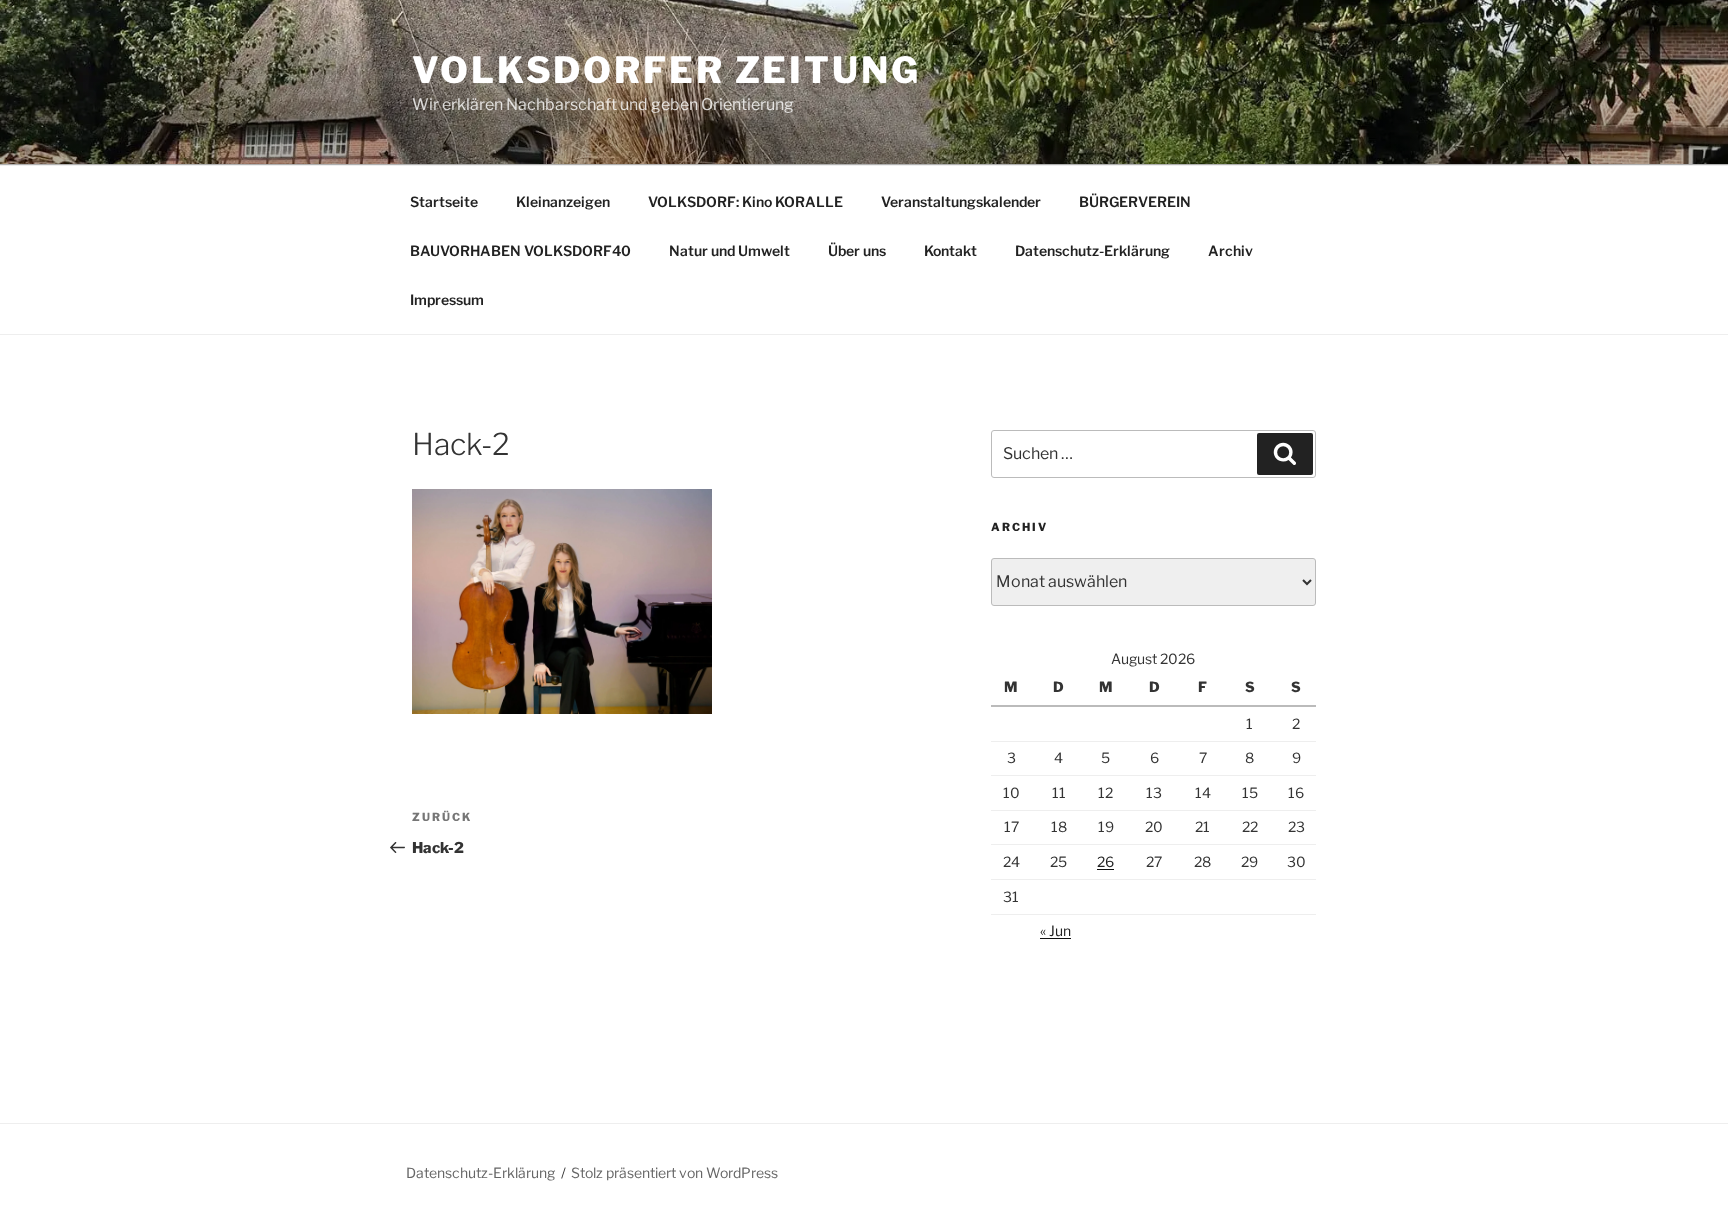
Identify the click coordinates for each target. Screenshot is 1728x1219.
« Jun (1055, 930)
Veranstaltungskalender (961, 201)
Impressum (447, 299)
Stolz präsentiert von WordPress (674, 1172)
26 (1105, 861)
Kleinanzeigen (563, 201)
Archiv (1230, 250)
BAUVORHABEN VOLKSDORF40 (520, 250)
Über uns (857, 250)
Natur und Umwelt (729, 250)
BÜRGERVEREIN (1135, 201)
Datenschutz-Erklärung (1092, 250)
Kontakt (950, 250)
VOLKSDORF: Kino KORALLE (745, 201)
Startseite (444, 201)
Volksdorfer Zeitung (666, 70)
